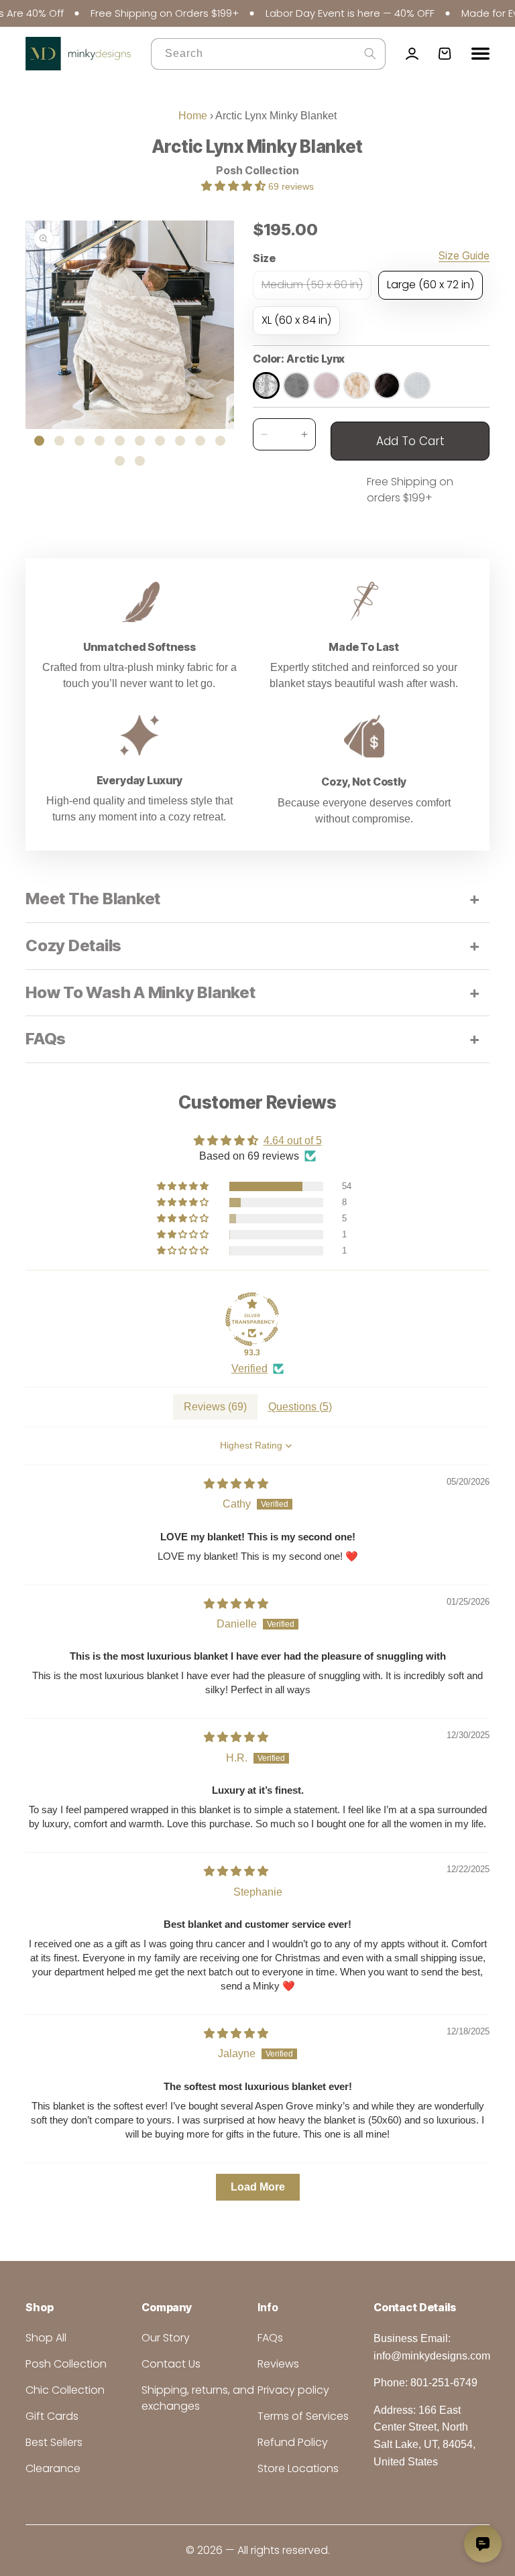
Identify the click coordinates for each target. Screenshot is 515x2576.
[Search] (370, 54)
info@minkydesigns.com (432, 2356)
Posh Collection (257, 170)
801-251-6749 (444, 2383)
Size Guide (464, 256)
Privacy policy (293, 2390)
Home (193, 116)
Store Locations (298, 2468)
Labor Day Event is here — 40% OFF (327, 13)
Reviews (278, 2364)
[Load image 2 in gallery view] (59, 441)
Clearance (53, 2468)
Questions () (300, 1407)
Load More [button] (258, 2187)
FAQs (270, 2338)
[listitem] (266, 385)
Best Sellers (54, 2442)
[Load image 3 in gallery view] (79, 441)
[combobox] (269, 54)
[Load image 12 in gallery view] (140, 461)
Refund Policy (293, 2442)
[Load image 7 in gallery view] (160, 441)
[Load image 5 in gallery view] (120, 441)
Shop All (46, 2338)
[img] (236, 1484)
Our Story (166, 2338)
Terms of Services (303, 2416)
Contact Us (171, 2364)
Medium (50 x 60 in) (317, 288)
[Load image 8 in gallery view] (180, 441)
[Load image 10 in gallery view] (220, 441)
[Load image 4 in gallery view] (100, 441)
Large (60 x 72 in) (431, 285)
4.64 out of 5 (293, 1141)
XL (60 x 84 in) (296, 320)
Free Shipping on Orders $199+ (142, 13)
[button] (235, 186)
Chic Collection (65, 2390)
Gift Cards (52, 2416)
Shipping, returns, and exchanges (198, 2398)
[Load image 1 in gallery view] (39, 441)
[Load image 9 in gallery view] (200, 441)
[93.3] (252, 1319)
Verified (249, 1368)
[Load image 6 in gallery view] (140, 441)
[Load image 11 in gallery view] (120, 461)
